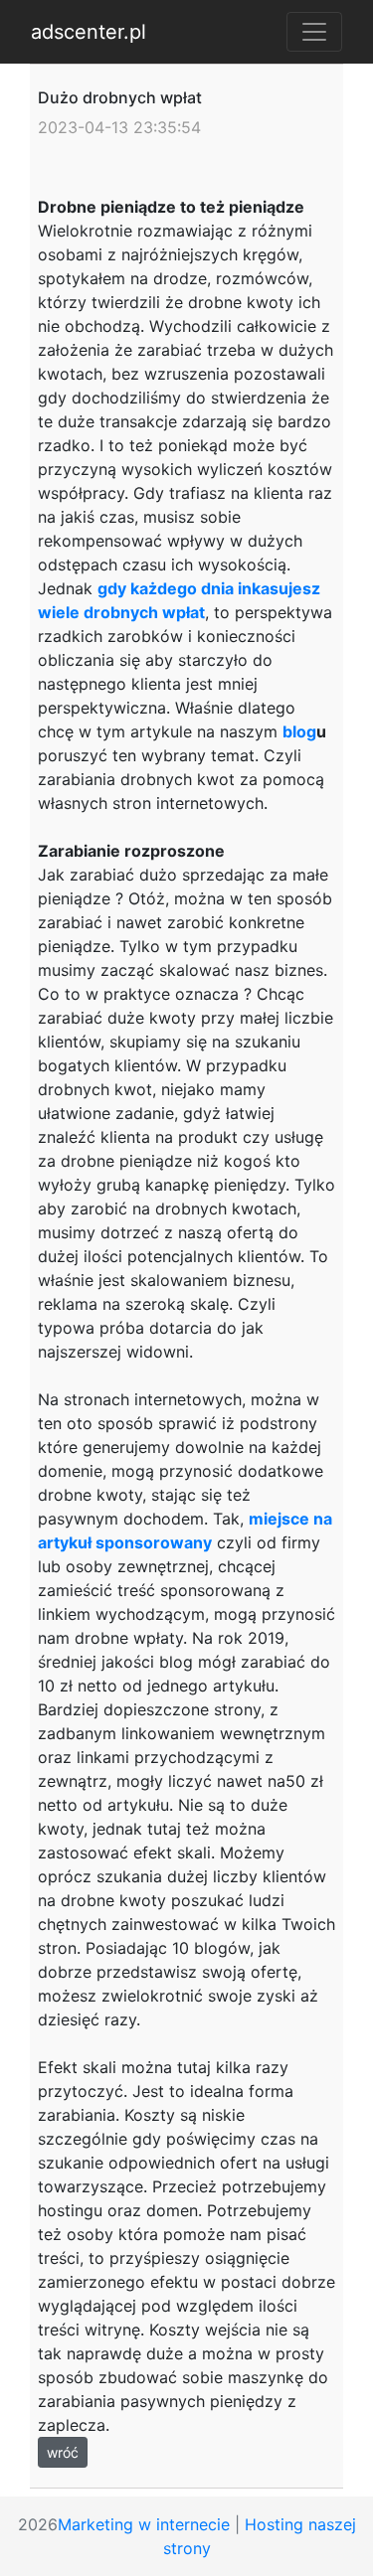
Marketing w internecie (144, 2524)
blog (299, 731)
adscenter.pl (89, 32)
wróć (63, 2452)
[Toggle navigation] (314, 32)
